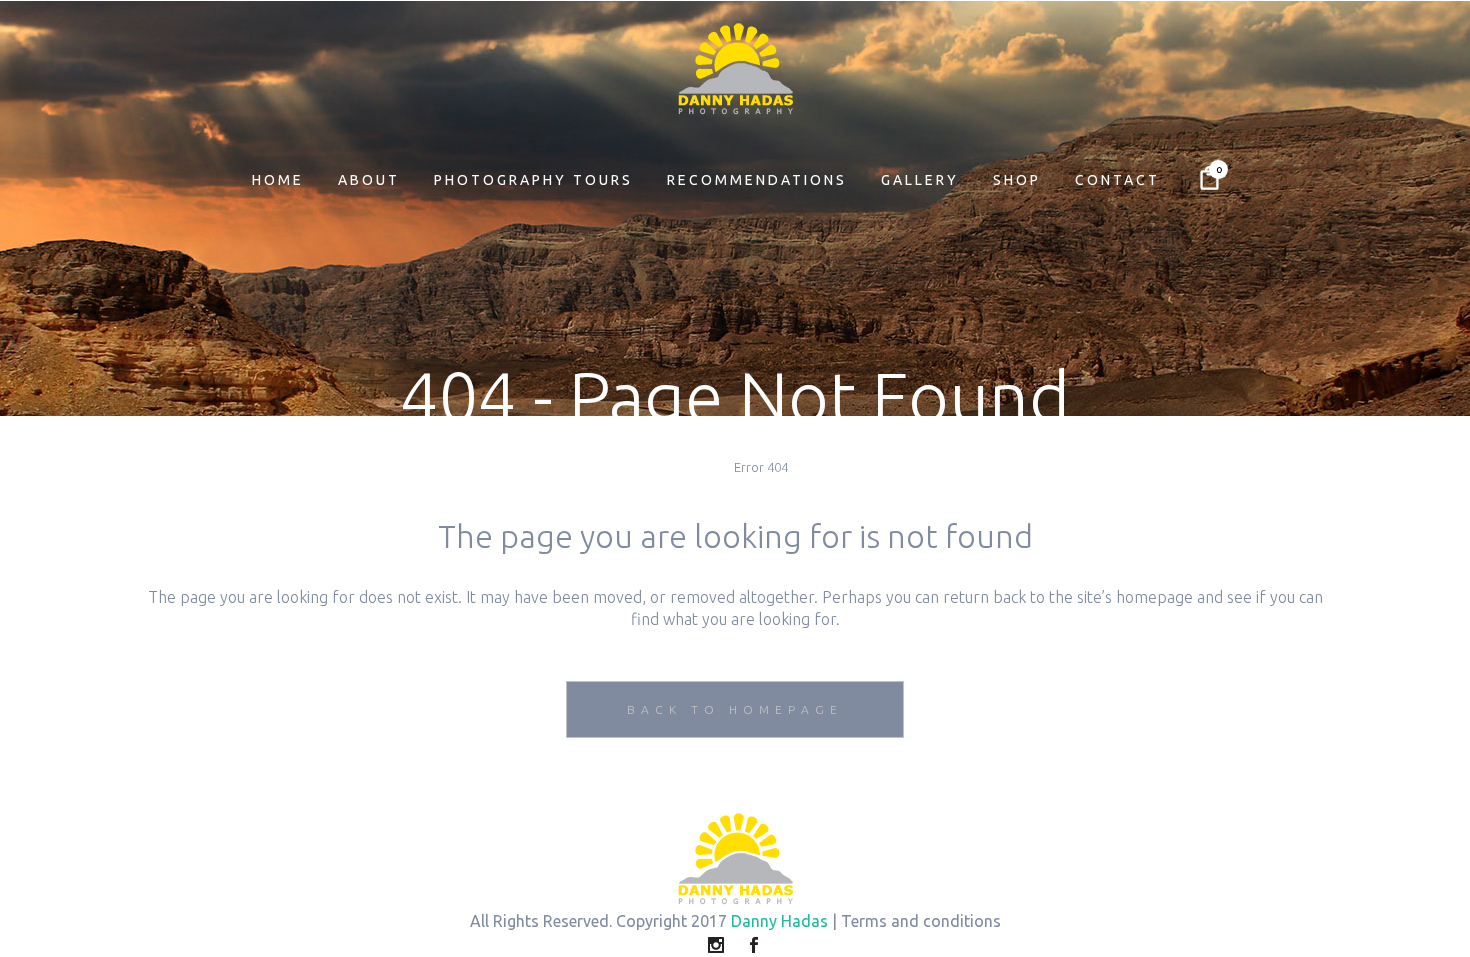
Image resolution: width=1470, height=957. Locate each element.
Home (702, 467)
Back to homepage (735, 709)
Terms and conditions (921, 921)
